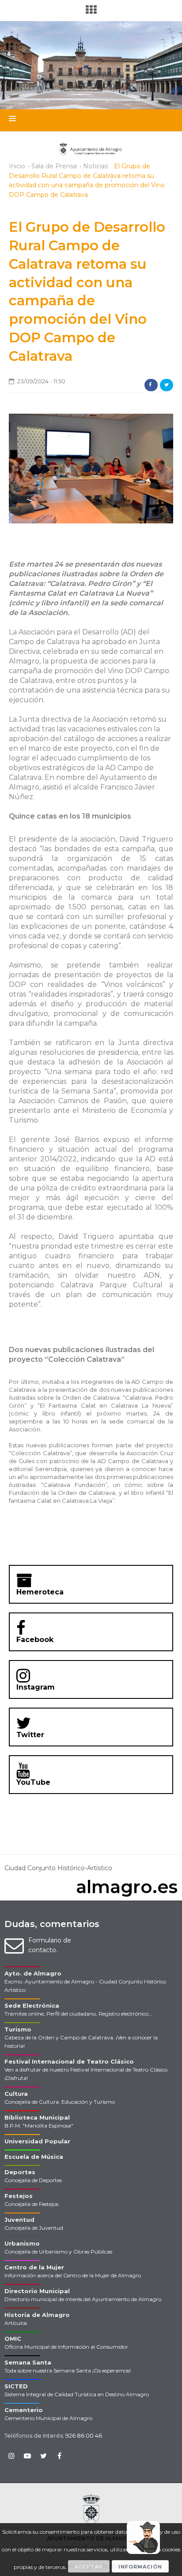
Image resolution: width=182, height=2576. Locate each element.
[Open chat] (143, 2537)
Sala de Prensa (54, 166)
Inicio (17, 166)
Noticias (95, 166)
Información (140, 2567)
